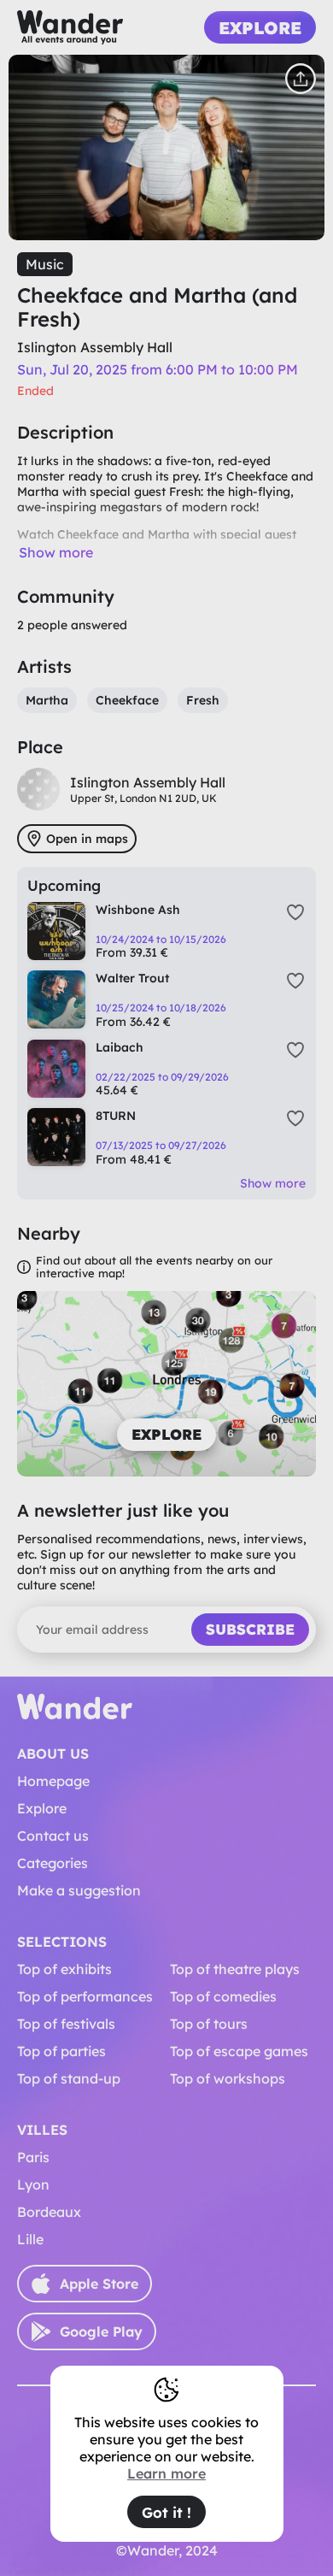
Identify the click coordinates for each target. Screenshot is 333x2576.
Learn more (166, 2473)
